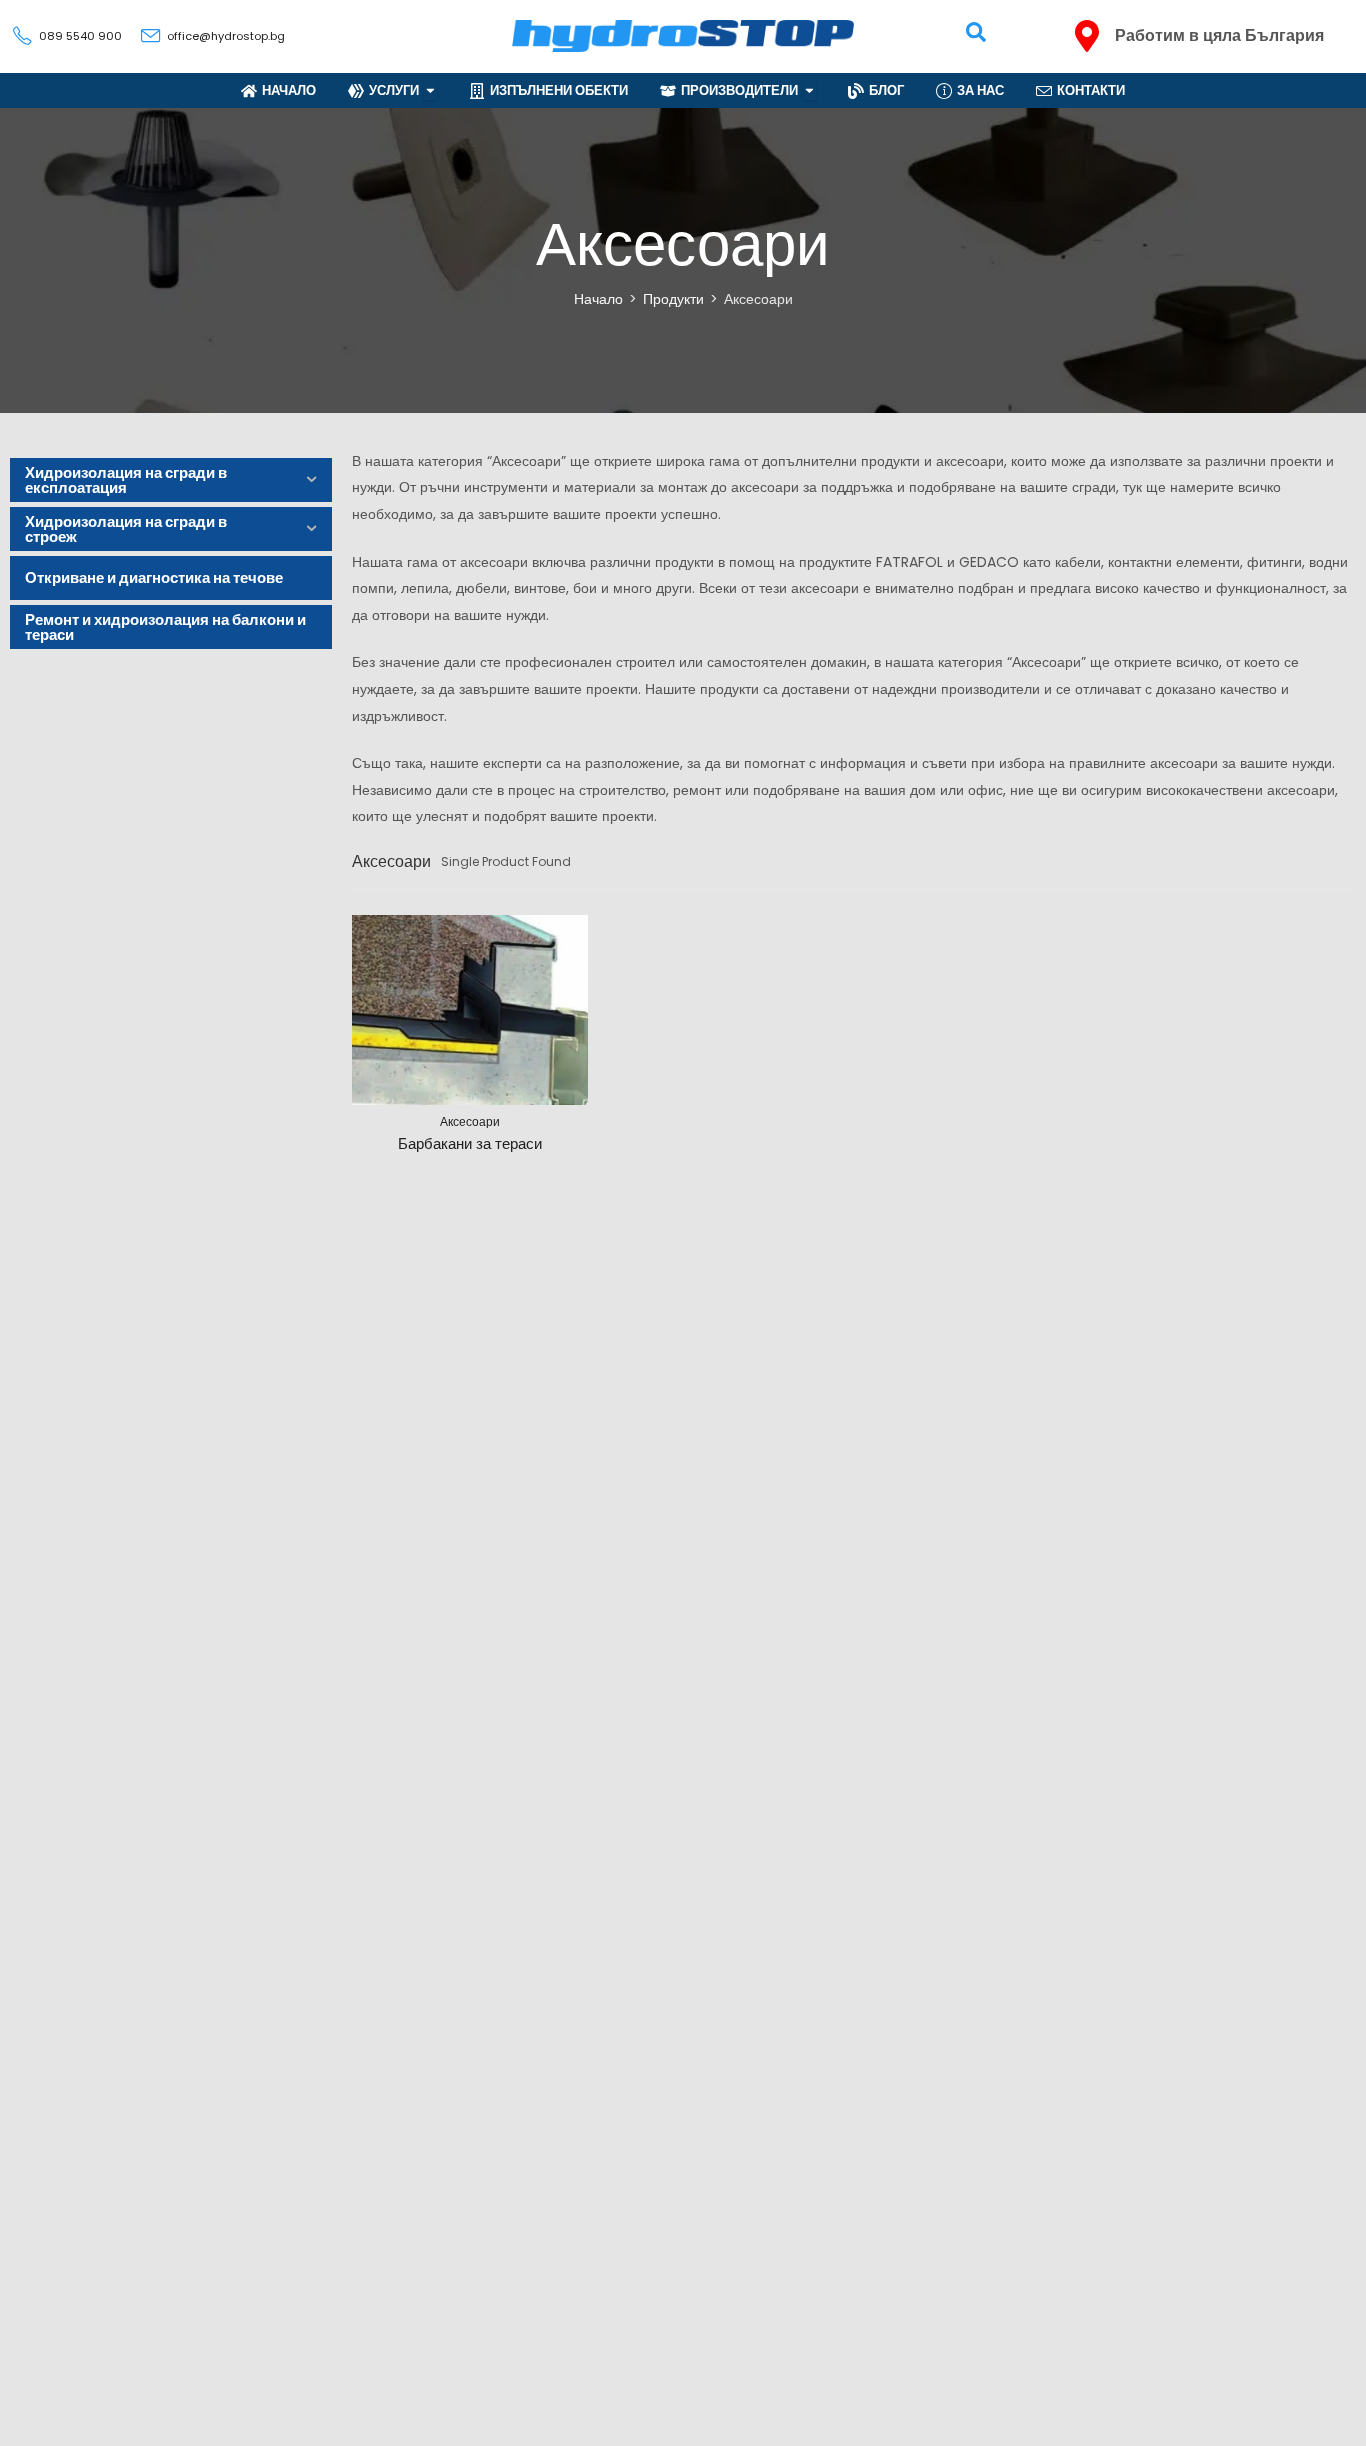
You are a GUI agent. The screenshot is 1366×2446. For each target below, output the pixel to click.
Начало (598, 299)
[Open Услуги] (430, 90)
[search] (976, 32)
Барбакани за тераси (470, 1143)
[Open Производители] (809, 90)
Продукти (673, 299)
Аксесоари (470, 1121)
